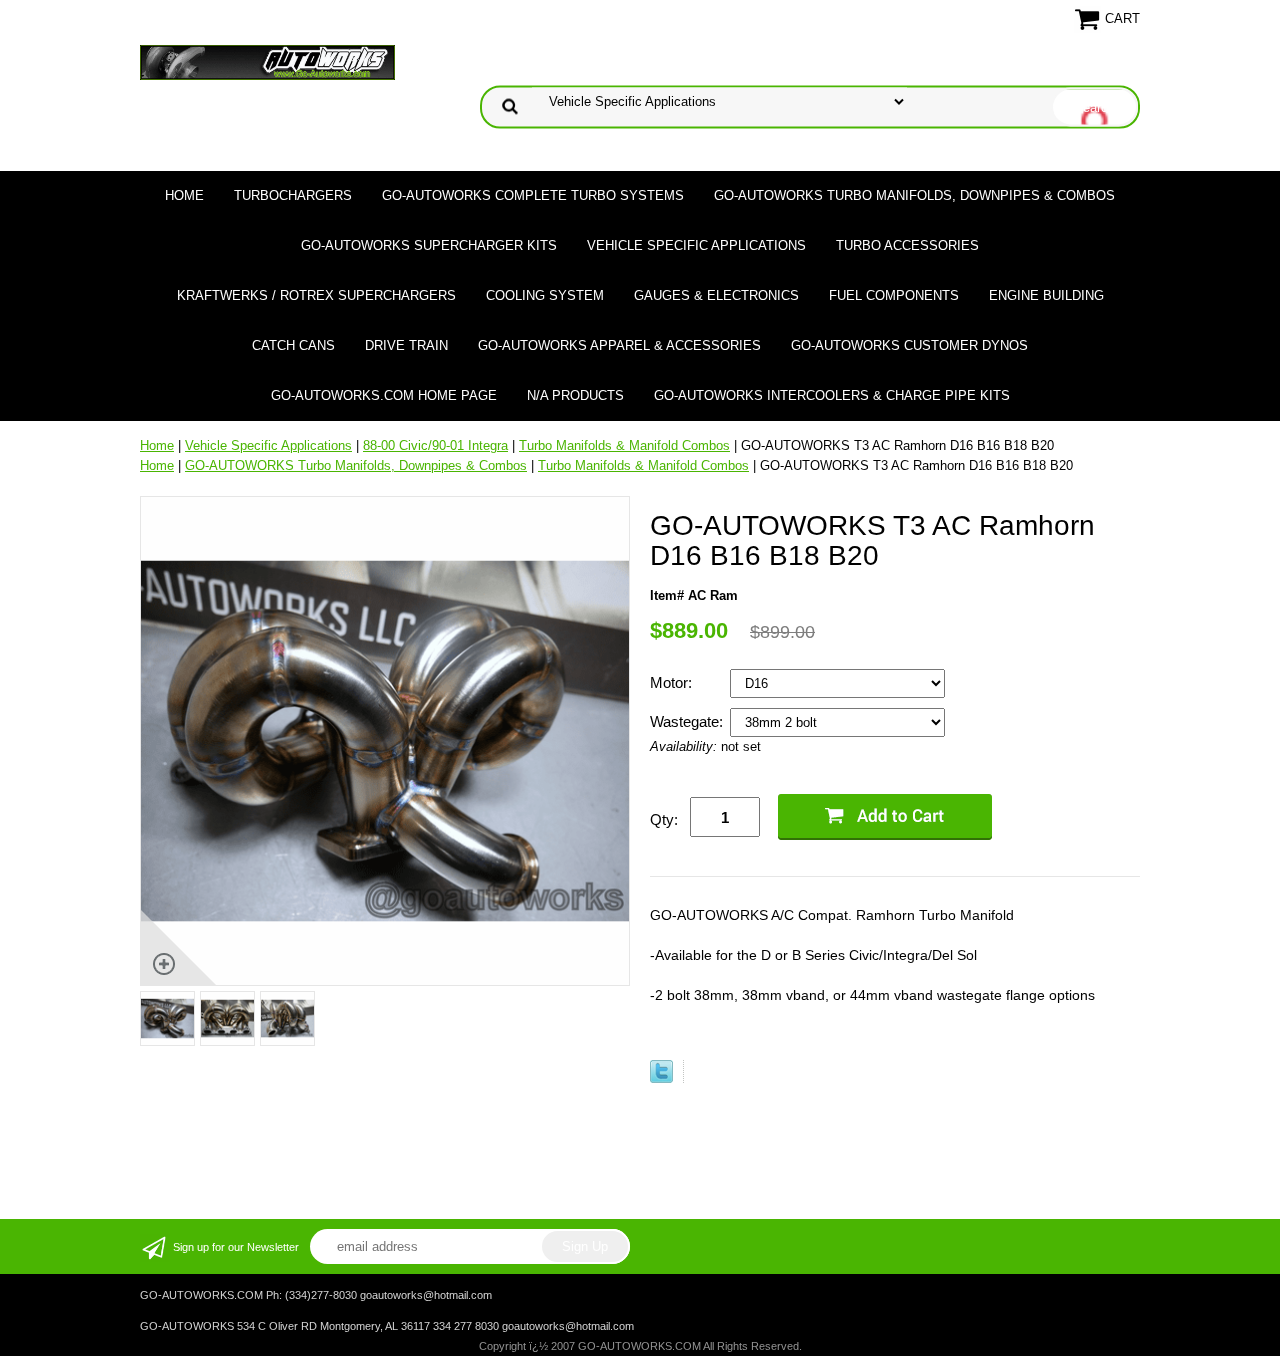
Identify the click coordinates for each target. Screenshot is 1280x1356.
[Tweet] (661, 1078)
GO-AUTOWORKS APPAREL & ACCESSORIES (619, 345)
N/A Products (575, 395)
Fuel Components (894, 295)
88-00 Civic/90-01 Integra (435, 445)
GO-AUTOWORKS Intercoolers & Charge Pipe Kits (832, 395)
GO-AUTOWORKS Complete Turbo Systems (533, 195)
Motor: (673, 682)
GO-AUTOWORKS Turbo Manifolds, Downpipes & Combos (914, 195)
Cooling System (545, 295)
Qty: (664, 819)
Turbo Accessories (907, 245)
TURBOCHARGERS (293, 195)
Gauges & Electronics (716, 295)
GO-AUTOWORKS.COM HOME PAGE (384, 395)
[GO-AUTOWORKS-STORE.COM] (267, 61)
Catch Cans (293, 345)
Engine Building (1046, 295)
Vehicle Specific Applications (696, 245)
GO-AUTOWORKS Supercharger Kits (429, 245)
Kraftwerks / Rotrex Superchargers (316, 295)
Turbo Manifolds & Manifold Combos (624, 445)
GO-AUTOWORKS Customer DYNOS (909, 345)
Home (184, 195)
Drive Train (406, 345)
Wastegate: (688, 721)
